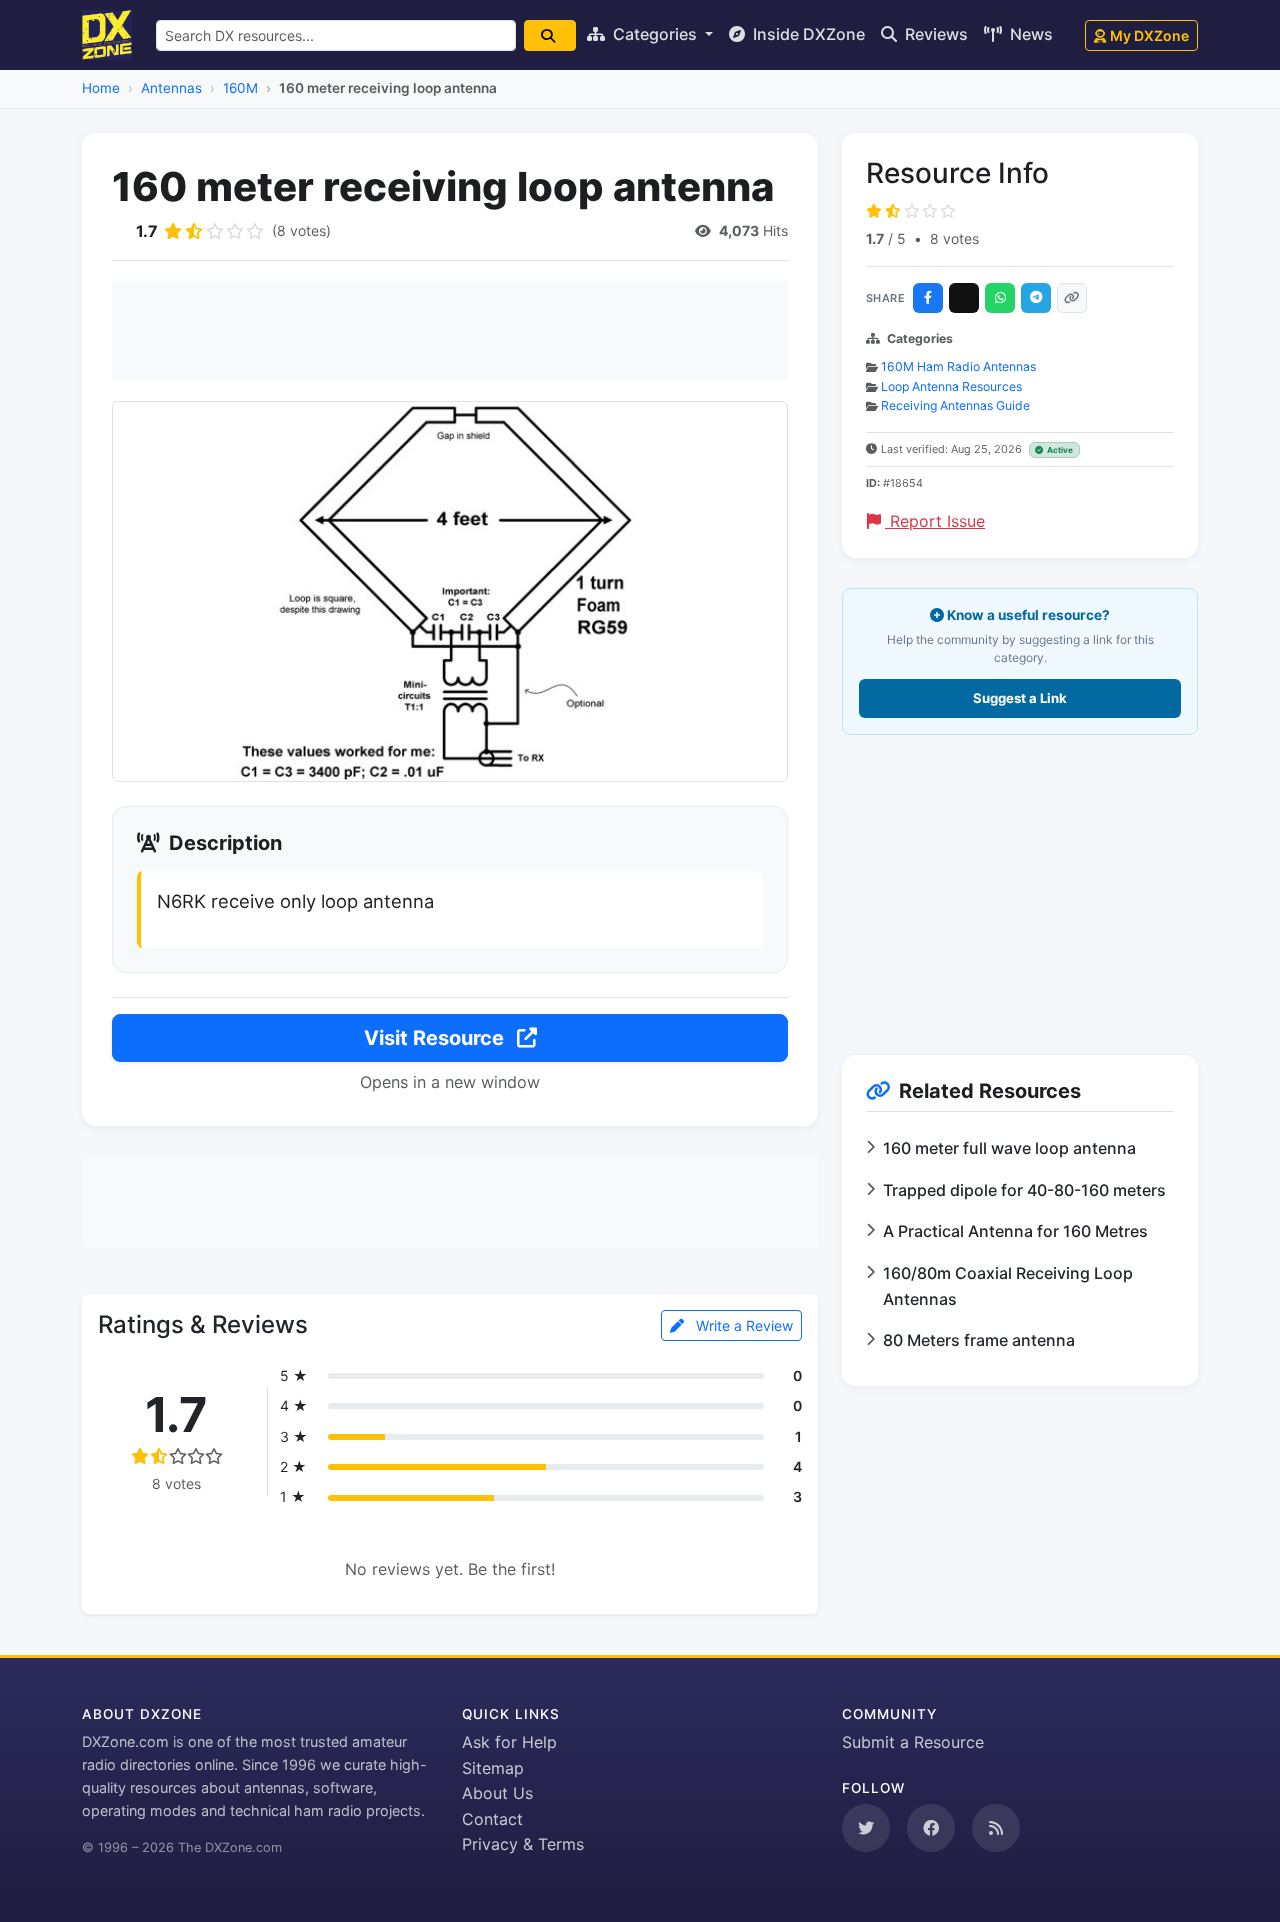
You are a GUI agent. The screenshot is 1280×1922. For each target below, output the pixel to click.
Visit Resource (436, 1038)
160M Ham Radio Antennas (958, 366)
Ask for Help (509, 1742)
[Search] (550, 35)
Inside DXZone (807, 34)
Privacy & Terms (523, 1844)
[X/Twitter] (964, 298)
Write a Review (742, 1325)
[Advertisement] (450, 331)
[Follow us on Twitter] (866, 1828)
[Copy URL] (1072, 298)
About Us (497, 1793)
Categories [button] (655, 34)
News (1029, 34)
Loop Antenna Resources (951, 386)
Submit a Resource (913, 1742)
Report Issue (935, 521)
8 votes (954, 238)
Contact (492, 1819)
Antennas (171, 88)
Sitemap (493, 1768)
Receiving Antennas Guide (955, 405)
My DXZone (1149, 35)
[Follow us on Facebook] (931, 1828)
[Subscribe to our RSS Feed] (996, 1828)
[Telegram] (1036, 298)
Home (101, 88)
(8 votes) (301, 230)
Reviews (934, 34)
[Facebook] (928, 298)
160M (240, 88)
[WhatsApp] (1000, 298)
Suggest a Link (1020, 698)
